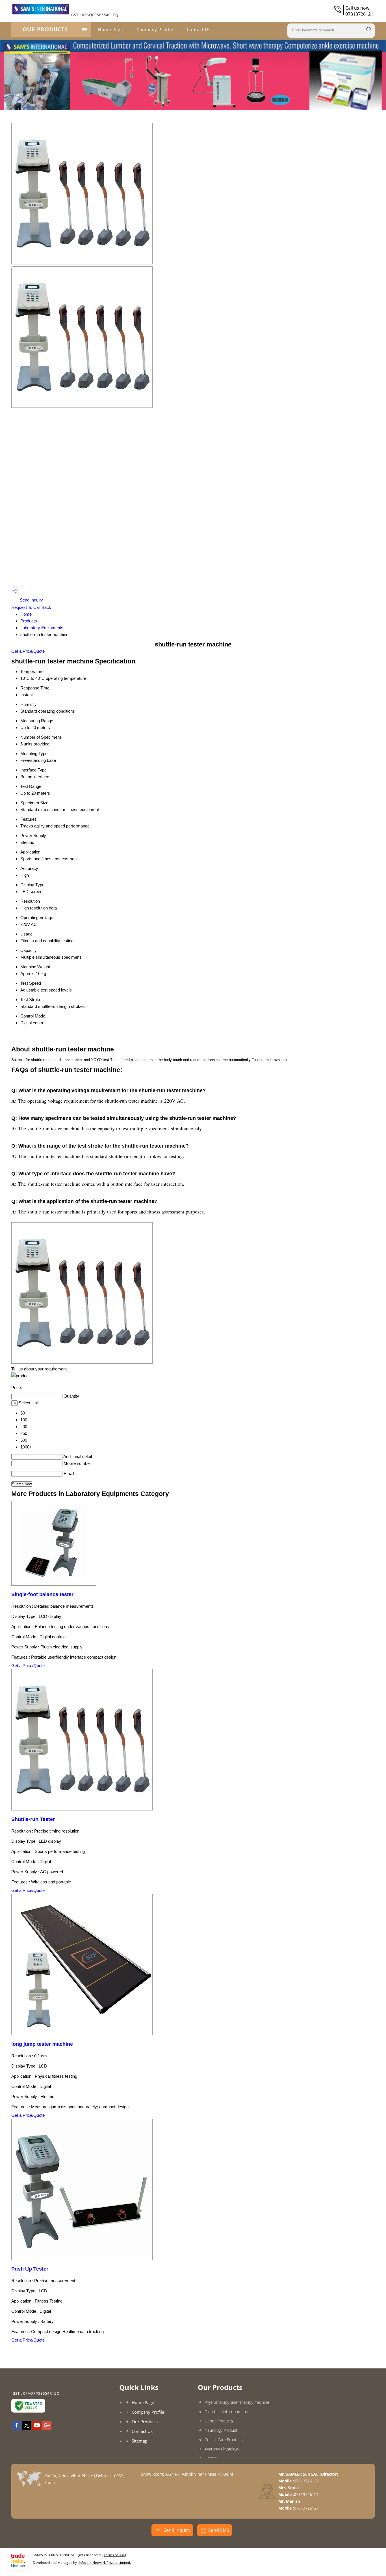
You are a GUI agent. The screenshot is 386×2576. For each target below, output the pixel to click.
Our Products (45, 29)
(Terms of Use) (114, 2555)
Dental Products (219, 2421)
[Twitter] (27, 2428)
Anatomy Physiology (222, 2449)
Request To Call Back (31, 607)
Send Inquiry (31, 600)
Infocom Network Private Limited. (105, 2563)
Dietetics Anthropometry (226, 2412)
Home (26, 614)
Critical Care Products (224, 2440)
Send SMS (219, 2530)
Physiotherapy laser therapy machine (237, 2402)
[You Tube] (37, 2428)
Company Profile (155, 29)
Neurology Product (221, 2430)
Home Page (110, 29)
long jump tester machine (42, 2044)
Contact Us (199, 29)
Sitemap (140, 2441)
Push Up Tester (30, 2269)
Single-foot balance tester (42, 1594)
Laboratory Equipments (42, 628)
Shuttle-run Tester (33, 1819)
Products (29, 621)
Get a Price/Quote (28, 651)
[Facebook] (16, 2428)
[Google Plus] (47, 2428)
